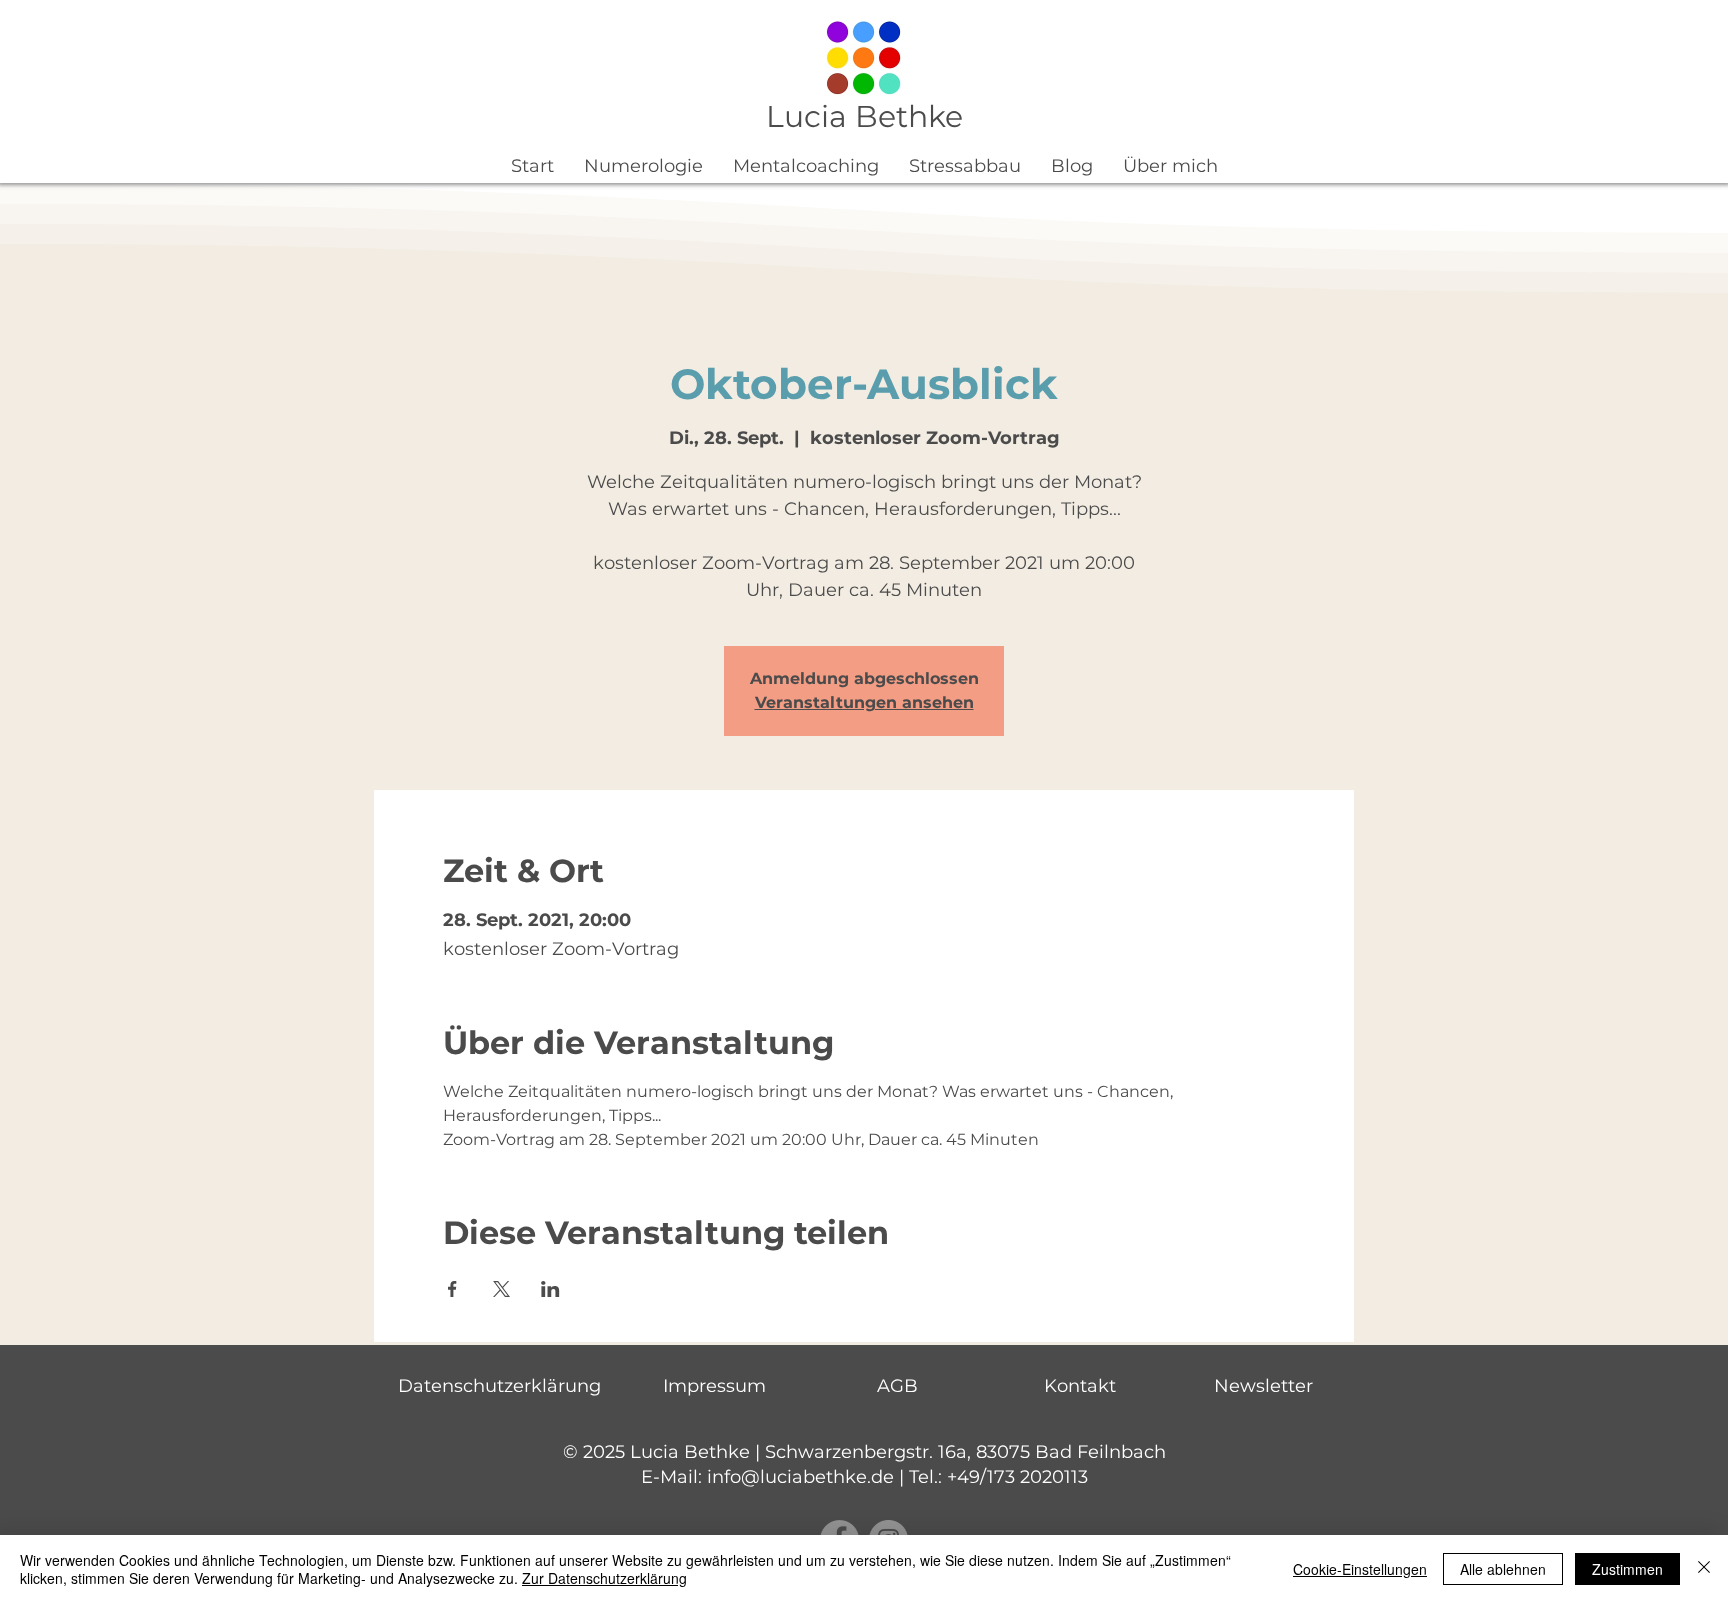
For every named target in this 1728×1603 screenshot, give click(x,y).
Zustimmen (1627, 1569)
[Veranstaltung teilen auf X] (501, 1289)
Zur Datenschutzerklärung (604, 1578)
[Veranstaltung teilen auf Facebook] (452, 1289)
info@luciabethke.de (800, 1477)
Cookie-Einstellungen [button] (1360, 1569)
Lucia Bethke (864, 116)
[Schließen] (1704, 1569)
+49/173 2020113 (1017, 1477)
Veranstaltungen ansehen (864, 702)
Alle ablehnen (1503, 1569)
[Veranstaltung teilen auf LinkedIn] (550, 1289)
